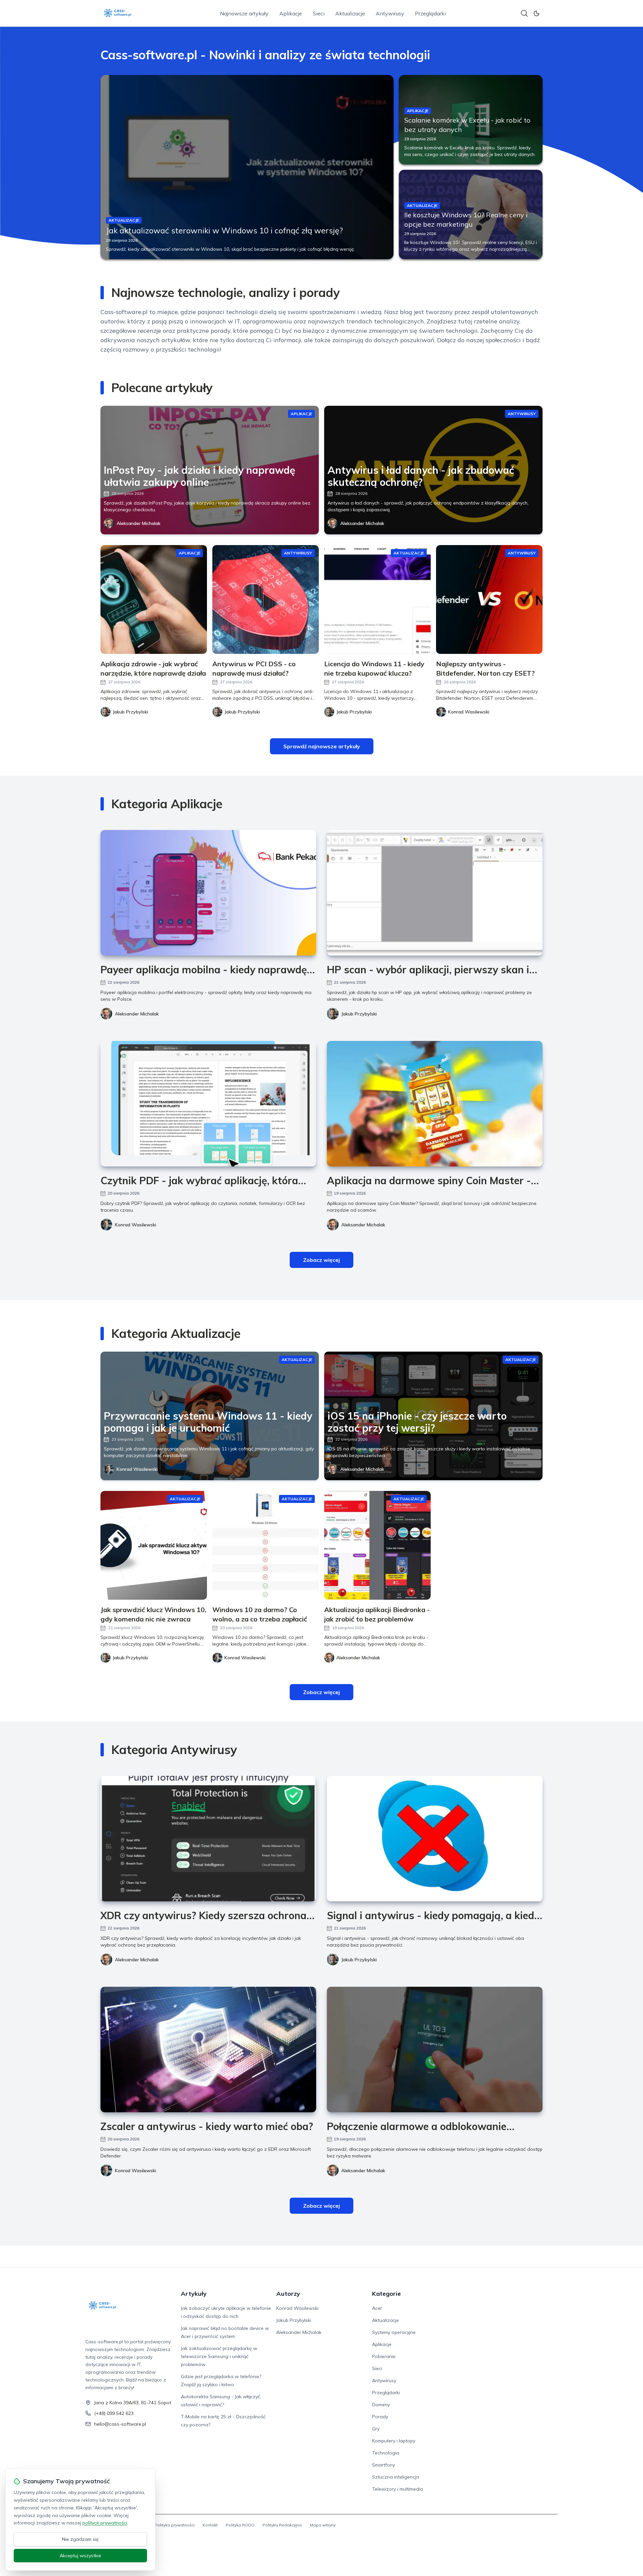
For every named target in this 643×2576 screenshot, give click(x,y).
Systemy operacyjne (394, 2332)
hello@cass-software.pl (120, 2424)
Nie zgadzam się (80, 2539)
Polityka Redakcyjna (282, 2525)
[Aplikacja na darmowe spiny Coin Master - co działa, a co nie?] (435, 1104)
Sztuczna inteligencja (396, 2477)
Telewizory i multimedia (398, 2489)
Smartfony (383, 2465)
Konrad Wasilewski (135, 1225)
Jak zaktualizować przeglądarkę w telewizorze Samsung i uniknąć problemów (219, 2356)
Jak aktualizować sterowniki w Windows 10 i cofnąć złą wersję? (224, 230)
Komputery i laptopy (394, 2441)
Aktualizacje (350, 13)
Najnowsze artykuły (244, 13)
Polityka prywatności (175, 2525)
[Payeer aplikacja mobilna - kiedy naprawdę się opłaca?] (208, 893)
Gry (376, 2429)
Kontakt (210, 2525)
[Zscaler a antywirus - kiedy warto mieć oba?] (208, 2050)
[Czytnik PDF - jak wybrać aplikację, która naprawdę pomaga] (208, 1104)
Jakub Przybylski (359, 1014)
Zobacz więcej (321, 1260)
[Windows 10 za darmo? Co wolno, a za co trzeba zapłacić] (266, 1545)
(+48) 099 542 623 (114, 2413)
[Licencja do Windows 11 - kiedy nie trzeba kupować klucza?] (377, 599)
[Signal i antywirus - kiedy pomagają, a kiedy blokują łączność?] (435, 1839)
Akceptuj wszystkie (80, 2556)
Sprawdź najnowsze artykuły (322, 746)
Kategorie (386, 2294)
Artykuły (194, 2294)
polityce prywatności (105, 2523)
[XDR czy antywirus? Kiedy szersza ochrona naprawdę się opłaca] (208, 1839)
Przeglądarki (430, 13)
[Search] (524, 13)
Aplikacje (291, 13)
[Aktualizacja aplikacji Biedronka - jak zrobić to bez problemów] (377, 1545)
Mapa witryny (323, 2525)
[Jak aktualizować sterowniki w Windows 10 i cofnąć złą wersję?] (247, 167)
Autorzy (288, 2294)
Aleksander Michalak (138, 523)
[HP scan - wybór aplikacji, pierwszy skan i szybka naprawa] (435, 893)
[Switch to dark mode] (537, 13)
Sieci (319, 13)
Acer (377, 2308)
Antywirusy (390, 13)
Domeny (381, 2405)
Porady (380, 2417)
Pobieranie (384, 2356)
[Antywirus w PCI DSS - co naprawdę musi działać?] (266, 599)
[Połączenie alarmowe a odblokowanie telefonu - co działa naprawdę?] (435, 2050)
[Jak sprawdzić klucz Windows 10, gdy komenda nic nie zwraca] (154, 1545)
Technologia (386, 2453)
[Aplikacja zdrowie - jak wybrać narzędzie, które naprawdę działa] (154, 599)
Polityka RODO (240, 2525)
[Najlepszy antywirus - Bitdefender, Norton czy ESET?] (489, 599)
